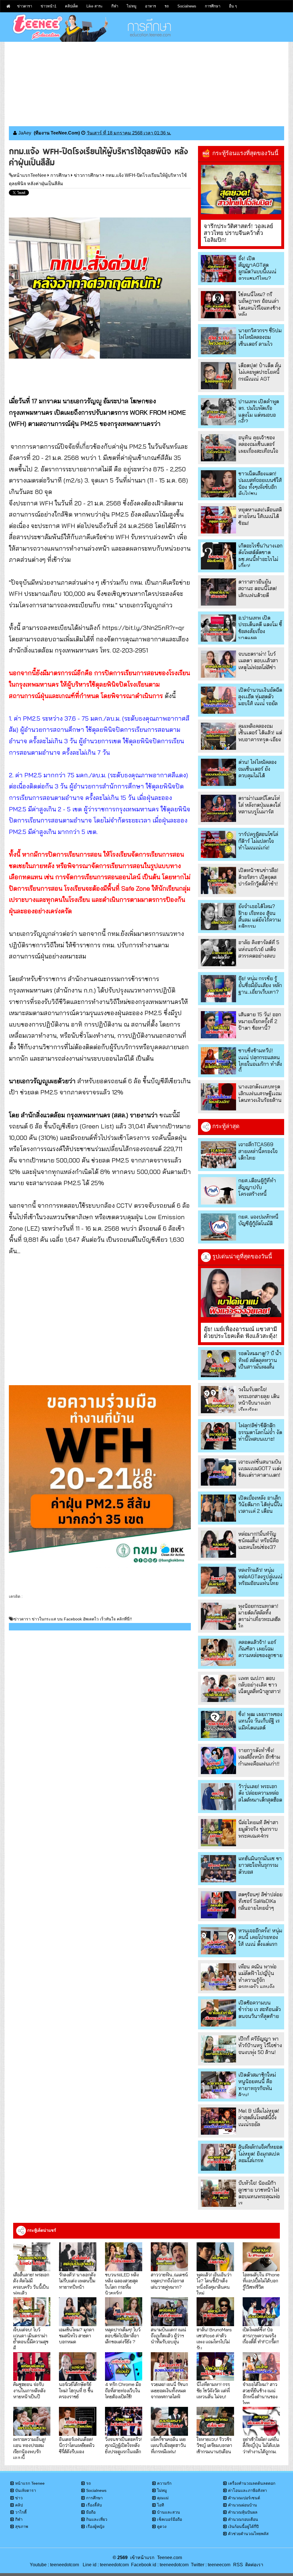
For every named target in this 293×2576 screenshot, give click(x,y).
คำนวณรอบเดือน (243, 2519)
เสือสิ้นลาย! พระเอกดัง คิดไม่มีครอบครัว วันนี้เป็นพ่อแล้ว (31, 2284)
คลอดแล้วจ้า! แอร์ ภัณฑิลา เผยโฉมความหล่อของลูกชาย (260, 1649)
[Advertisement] (146, 82)
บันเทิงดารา (26, 2490)
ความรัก (164, 2483)
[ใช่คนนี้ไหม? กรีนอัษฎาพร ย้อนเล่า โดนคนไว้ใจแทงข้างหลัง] (218, 305)
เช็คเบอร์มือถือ (170, 2519)
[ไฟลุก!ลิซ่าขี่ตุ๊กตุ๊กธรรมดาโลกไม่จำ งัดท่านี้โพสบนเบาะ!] (218, 1436)
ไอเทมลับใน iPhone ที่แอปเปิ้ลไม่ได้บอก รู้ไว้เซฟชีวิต (261, 2281)
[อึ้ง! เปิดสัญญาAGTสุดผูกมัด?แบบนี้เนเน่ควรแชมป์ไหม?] (218, 269)
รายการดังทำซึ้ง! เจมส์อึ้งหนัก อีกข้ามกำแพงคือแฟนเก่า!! (259, 1757)
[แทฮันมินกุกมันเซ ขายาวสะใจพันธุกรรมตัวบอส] (218, 1869)
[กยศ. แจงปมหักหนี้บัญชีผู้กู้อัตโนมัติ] (218, 1227)
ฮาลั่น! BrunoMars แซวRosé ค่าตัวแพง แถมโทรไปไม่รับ (214, 2339)
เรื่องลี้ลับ (94, 2505)
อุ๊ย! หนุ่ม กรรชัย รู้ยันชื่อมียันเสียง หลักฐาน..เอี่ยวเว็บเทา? (260, 985)
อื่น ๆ (233, 6)
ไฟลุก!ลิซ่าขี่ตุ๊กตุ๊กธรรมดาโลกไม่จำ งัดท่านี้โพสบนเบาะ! (260, 1432)
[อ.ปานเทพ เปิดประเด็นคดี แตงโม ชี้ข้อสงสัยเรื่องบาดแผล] (218, 628)
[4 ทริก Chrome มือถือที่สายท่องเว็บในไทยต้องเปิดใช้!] (124, 2367)
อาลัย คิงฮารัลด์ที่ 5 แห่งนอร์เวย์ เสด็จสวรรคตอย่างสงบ (259, 949)
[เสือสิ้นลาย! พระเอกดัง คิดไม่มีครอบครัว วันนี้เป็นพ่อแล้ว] (32, 2257)
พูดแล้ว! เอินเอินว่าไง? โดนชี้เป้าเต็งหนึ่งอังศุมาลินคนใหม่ (214, 2284)
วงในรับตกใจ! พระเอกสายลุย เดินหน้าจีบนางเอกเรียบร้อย (259, 1399)
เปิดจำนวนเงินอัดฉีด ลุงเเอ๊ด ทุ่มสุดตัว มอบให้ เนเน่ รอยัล (260, 697)
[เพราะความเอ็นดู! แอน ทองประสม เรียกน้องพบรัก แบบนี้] (32, 2421)
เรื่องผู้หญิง (95, 2526)
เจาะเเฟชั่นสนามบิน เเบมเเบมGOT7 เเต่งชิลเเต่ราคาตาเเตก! (260, 1468)
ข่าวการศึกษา (88, 175)
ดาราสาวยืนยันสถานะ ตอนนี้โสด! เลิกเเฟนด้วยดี (258, 588)
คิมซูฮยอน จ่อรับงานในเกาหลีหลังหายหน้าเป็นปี (29, 2390)
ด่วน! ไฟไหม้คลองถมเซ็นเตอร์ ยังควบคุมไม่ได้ (258, 769)
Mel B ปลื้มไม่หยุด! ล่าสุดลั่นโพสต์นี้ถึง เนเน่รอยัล (259, 2118)
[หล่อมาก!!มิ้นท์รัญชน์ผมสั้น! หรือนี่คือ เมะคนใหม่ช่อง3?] (218, 1544)
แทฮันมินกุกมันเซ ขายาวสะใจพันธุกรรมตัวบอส (260, 1865)
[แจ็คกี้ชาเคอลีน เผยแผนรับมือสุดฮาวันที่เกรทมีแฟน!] (169, 2421)
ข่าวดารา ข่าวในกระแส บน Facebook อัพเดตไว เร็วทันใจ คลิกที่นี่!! (73, 1619)
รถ (167, 6)
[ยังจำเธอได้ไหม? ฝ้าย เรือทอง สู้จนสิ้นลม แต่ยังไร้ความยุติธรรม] (218, 917)
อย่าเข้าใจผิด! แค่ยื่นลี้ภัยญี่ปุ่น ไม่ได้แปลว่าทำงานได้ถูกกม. (261, 2445)
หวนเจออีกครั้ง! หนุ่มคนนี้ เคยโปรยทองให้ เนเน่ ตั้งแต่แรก (260, 1937)
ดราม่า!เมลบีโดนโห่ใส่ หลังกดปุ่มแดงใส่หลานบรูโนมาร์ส (259, 805)
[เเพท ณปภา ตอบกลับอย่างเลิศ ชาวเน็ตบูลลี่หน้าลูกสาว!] (218, 1688)
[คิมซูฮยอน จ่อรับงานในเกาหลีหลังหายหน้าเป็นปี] (32, 2367)
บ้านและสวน (169, 2512)
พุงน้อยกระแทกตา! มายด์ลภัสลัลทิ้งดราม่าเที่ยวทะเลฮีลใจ (259, 1616)
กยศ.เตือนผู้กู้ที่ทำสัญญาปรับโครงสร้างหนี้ (257, 1187)
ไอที (161, 2505)
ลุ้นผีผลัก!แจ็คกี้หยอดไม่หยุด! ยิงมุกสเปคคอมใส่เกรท (260, 2154)
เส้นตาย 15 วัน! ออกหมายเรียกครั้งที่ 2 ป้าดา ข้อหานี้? (260, 1021)
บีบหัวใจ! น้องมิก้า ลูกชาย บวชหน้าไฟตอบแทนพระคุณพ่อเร (259, 2193)
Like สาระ (95, 6)
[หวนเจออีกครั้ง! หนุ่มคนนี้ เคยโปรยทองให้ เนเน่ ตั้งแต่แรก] (218, 1941)
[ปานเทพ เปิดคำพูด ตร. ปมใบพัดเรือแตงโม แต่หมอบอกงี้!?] (218, 412)
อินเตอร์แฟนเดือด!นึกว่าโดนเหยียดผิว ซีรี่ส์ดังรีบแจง (77, 2445)
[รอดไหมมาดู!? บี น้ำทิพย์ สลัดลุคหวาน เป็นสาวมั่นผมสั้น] (218, 1364)
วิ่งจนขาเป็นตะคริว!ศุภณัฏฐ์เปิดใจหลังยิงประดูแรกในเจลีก (123, 2445)
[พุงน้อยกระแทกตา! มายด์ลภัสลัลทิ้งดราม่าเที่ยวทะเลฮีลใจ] (218, 1616)
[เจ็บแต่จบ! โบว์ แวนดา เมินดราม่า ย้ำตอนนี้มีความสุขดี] (32, 2312)
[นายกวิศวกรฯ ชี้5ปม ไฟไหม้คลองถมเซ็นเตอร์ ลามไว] (218, 341)
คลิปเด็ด (71, 6)
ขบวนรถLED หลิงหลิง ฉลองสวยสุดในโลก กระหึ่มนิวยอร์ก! (122, 2284)
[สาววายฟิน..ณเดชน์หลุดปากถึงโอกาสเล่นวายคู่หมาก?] (169, 2257)
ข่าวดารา (25, 6)
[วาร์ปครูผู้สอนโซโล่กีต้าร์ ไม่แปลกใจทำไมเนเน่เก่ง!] (218, 844)
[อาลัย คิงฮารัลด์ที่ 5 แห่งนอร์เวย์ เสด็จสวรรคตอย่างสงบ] (218, 953)
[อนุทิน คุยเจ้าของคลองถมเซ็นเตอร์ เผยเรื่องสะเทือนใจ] (218, 448)
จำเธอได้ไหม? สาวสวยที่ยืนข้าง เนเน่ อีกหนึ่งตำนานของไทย (260, 2393)
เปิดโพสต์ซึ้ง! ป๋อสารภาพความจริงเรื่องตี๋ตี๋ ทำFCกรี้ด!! (261, 2336)
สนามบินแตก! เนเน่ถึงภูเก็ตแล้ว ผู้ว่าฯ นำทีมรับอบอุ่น (169, 2336)
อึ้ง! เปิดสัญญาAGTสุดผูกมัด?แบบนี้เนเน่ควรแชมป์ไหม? (257, 268)
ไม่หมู (132, 6)
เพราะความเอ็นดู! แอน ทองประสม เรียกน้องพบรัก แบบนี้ (29, 2448)
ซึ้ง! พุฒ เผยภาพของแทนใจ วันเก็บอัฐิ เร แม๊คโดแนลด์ (260, 1721)
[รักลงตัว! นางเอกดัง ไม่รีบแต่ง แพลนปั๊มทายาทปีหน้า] (78, 2257)
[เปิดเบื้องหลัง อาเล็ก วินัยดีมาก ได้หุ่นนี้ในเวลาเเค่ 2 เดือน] (218, 1508)
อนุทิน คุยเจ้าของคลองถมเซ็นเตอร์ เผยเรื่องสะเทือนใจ (258, 444)
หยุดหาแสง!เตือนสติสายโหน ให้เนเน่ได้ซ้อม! (260, 516)
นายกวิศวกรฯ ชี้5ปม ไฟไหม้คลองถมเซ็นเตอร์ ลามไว (260, 337)
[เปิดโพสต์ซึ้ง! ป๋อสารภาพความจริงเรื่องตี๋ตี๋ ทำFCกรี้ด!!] (261, 2312)
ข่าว (19, 2498)
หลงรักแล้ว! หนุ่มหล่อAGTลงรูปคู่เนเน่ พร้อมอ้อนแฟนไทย (260, 1577)
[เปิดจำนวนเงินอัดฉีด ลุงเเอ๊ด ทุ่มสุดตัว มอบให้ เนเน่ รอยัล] (218, 700)
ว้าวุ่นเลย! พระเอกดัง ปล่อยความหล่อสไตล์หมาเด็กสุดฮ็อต (260, 1793)
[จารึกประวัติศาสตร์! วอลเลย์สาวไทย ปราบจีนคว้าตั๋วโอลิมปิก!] (241, 189)
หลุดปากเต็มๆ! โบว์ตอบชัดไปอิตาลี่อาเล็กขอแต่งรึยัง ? (123, 2336)
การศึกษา (213, 6)
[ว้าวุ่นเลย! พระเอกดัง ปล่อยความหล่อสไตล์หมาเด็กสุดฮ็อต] (218, 1797)
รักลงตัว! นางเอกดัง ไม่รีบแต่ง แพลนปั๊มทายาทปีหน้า (77, 2281)
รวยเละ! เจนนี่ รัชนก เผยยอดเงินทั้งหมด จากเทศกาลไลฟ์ (169, 2390)
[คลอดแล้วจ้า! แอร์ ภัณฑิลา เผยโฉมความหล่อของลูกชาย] (218, 1652)
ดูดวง (162, 2526)
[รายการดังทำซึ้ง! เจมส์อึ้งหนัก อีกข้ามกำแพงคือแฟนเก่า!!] (218, 1761)
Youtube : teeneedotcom (54, 2565)
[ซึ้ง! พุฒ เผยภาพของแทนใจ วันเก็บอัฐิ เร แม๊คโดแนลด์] (218, 1724)
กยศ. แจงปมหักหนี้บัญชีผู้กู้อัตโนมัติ (258, 1220)
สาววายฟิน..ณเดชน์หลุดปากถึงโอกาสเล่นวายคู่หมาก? (169, 2281)
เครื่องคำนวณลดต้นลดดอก (252, 2483)
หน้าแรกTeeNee (30, 175)
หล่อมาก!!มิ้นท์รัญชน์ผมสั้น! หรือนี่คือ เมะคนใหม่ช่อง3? (259, 1541)
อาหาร (151, 6)
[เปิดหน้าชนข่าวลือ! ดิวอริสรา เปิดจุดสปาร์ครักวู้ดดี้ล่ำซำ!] (218, 880)
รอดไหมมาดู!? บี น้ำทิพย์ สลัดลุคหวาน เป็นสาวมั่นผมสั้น (260, 1360)
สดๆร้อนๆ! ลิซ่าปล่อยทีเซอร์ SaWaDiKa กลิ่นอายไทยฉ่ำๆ (260, 1901)
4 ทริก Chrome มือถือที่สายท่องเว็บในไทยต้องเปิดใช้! (123, 2390)
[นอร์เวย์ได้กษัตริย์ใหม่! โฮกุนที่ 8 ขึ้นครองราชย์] (78, 2367)
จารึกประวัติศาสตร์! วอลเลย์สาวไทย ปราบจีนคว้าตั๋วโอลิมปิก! (238, 233)
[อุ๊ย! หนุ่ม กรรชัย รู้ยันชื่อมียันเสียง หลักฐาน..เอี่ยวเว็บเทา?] (218, 989)
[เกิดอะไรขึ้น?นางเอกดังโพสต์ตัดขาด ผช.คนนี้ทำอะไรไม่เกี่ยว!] (218, 556)
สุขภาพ (22, 2526)
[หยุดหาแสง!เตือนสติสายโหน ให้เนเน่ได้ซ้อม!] (218, 520)
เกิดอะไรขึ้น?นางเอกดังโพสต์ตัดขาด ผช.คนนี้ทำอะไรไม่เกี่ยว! (260, 556)
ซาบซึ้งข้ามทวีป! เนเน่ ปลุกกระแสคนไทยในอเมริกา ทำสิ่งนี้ (260, 1060)
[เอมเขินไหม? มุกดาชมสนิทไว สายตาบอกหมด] (78, 2312)
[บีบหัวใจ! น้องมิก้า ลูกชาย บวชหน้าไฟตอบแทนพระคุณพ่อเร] (218, 2193)
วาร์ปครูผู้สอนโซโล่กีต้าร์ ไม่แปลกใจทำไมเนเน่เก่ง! (258, 841)
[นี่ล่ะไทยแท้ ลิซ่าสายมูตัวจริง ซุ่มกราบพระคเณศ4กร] (218, 1833)
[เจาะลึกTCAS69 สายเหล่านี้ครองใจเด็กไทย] (218, 1155)
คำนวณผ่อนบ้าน (242, 2505)
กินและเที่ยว (97, 2519)
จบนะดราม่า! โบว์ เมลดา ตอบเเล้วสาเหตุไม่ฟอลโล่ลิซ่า (258, 661)
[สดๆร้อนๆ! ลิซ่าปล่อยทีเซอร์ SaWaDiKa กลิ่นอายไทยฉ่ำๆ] (218, 1905)
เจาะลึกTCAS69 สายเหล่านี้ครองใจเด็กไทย (258, 1151)
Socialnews (187, 6)
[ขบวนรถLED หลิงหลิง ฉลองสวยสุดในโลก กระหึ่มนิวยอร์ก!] (124, 2257)
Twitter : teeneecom (209, 2565)
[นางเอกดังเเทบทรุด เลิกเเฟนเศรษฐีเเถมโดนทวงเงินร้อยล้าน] (218, 1097)
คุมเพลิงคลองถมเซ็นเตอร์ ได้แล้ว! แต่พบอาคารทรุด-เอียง (260, 733)
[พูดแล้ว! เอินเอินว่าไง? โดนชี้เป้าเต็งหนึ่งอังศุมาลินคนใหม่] (215, 2257)
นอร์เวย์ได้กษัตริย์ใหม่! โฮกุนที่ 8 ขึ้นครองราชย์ (76, 2390)
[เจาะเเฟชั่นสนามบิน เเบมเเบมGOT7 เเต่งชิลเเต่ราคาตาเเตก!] (218, 1472)
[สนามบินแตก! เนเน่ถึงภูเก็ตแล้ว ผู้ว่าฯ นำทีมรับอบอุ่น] (169, 2312)
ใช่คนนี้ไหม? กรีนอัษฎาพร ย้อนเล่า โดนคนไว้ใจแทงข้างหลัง (260, 304)
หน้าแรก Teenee (30, 2483)
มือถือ (91, 2512)
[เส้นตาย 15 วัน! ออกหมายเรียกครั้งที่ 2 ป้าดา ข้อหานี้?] (218, 1025)
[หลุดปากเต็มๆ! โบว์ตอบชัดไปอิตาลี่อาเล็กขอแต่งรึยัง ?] (124, 2312)
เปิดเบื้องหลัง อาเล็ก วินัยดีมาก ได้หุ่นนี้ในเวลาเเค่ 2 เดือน (260, 1505)
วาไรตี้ (21, 2512)
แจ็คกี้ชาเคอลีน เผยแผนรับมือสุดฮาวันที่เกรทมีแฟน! (168, 2445)
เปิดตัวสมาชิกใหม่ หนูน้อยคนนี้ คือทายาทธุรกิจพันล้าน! (257, 2085)
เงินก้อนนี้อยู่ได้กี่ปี (243, 2526)
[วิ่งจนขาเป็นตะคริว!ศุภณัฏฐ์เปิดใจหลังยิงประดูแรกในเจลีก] (124, 2421)
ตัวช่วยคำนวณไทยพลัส (248, 2534)
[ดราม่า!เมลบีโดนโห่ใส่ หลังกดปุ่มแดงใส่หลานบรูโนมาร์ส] (218, 808)
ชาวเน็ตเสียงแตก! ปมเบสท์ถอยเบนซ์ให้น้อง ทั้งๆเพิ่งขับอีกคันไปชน (260, 484)
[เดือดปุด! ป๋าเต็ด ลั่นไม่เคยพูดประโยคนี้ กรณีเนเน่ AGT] (218, 376)
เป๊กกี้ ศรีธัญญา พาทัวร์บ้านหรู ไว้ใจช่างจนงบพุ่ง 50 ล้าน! (260, 2045)
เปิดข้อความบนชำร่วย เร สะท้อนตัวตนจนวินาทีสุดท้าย (260, 2009)
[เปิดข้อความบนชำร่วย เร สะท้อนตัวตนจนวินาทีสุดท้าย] (218, 2013)
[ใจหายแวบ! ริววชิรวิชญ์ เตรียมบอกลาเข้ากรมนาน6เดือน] (215, 2421)
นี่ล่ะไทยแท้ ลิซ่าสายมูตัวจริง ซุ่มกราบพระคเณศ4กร (258, 1829)
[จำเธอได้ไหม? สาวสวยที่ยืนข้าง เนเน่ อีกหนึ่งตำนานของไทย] (261, 2367)
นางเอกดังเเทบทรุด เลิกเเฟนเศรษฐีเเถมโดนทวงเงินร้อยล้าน (260, 1093)
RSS (238, 2565)
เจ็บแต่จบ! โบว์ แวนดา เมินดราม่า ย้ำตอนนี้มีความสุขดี (31, 2339)
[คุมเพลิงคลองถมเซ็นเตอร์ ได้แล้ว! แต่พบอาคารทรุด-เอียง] (218, 736)
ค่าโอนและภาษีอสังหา (248, 2490)
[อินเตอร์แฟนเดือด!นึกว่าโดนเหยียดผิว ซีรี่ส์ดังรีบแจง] (78, 2421)
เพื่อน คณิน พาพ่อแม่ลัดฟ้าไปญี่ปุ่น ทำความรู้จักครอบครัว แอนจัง (257, 1977)
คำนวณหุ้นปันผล (243, 2512)
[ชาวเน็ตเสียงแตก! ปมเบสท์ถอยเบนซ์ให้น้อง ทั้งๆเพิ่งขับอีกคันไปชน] (218, 484)
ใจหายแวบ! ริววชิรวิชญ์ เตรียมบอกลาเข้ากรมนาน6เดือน (214, 2445)
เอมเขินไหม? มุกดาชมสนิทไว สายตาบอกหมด (77, 2336)
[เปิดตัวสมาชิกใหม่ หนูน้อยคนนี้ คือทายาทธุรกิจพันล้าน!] (218, 2085)
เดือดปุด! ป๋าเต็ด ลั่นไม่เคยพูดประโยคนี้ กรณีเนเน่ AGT (260, 372)
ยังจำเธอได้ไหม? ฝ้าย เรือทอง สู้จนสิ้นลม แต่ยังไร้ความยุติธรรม (260, 916)
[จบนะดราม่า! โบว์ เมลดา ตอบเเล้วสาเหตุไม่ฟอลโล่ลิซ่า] (218, 664)
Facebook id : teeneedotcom (159, 2565)
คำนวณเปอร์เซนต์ (244, 2498)
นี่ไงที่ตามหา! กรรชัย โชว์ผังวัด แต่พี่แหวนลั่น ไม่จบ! (213, 2390)
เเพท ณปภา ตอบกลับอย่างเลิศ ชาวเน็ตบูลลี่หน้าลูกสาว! (260, 1685)
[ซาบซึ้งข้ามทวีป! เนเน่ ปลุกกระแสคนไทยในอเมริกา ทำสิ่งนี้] (218, 1061)
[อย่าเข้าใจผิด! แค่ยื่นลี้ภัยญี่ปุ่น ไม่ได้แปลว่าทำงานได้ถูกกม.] (261, 2421)
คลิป (19, 2505)
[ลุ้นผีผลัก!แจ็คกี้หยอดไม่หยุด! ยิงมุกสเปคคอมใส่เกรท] (218, 2157)
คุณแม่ (163, 2498)
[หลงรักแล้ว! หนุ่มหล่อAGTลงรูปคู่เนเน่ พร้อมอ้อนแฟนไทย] (218, 1580)
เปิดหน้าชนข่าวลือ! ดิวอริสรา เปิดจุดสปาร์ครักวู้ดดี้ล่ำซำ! (258, 877)
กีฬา (115, 6)
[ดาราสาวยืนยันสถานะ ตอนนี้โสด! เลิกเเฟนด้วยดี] (218, 592)
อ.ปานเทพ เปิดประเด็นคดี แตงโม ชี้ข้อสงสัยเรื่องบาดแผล (260, 628)
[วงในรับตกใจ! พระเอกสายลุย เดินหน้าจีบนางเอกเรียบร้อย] (218, 1400)
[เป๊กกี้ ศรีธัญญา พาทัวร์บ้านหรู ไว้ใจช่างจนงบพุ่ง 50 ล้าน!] (218, 2049)
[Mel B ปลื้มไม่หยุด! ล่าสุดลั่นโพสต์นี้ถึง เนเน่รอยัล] (218, 2121)
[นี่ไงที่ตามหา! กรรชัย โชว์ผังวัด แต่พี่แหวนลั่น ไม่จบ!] (215, 2367)
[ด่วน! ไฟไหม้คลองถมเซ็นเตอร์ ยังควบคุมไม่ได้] (218, 772)
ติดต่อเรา (253, 2565)
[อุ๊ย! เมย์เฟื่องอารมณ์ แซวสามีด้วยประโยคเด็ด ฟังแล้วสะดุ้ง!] (241, 1293)
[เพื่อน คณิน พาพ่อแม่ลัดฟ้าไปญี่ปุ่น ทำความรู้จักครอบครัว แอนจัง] (218, 1977)
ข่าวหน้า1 (48, 6)
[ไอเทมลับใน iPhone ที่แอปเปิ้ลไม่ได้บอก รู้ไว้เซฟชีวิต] (261, 2257)
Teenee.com (170, 2558)
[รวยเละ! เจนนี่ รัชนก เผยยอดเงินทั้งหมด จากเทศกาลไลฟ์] (169, 2367)
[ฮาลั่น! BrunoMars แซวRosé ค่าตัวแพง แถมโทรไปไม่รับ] (215, 2312)
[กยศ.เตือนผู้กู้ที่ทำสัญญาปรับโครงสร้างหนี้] (218, 1191)
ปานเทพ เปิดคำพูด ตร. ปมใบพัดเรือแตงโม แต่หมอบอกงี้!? (259, 411)
